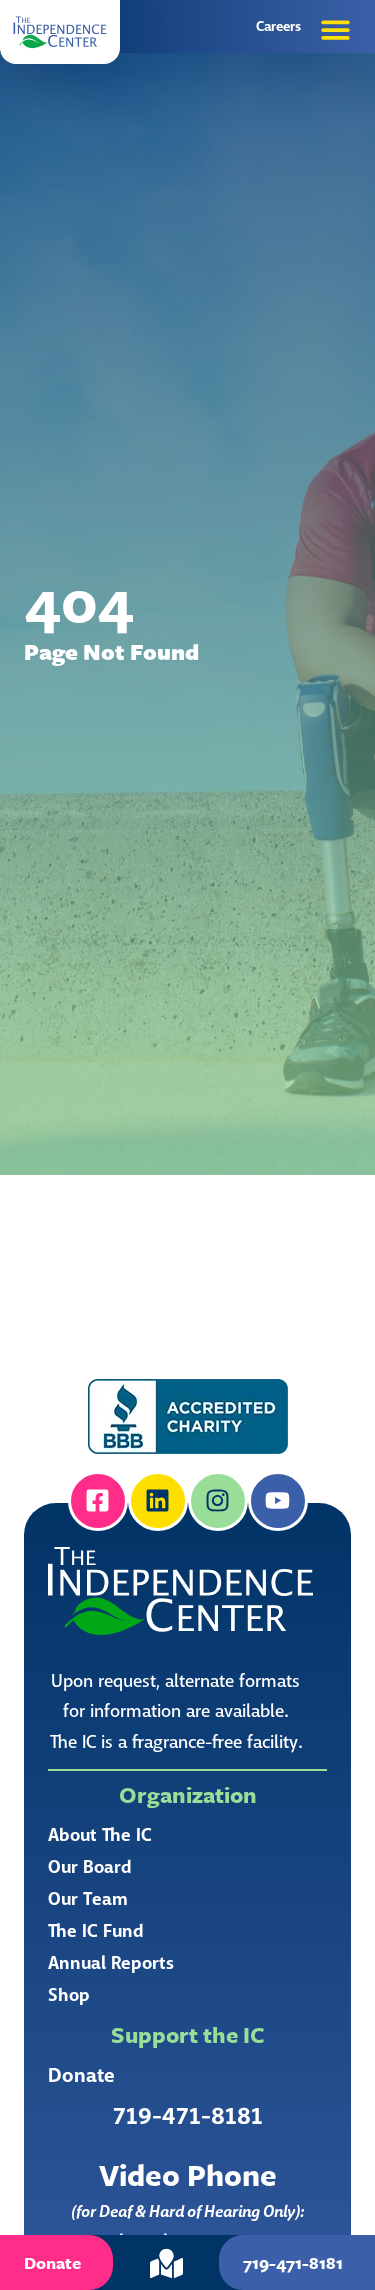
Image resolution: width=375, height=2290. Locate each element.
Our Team (88, 1899)
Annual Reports (111, 1963)
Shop (69, 1995)
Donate (81, 2076)
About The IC (100, 1835)
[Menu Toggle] (335, 29)
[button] (60, 32)
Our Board (90, 1867)
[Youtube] (278, 1501)
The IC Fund (96, 1931)
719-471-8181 (188, 2116)
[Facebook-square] (98, 1501)
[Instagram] (218, 1501)
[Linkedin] (158, 1501)
